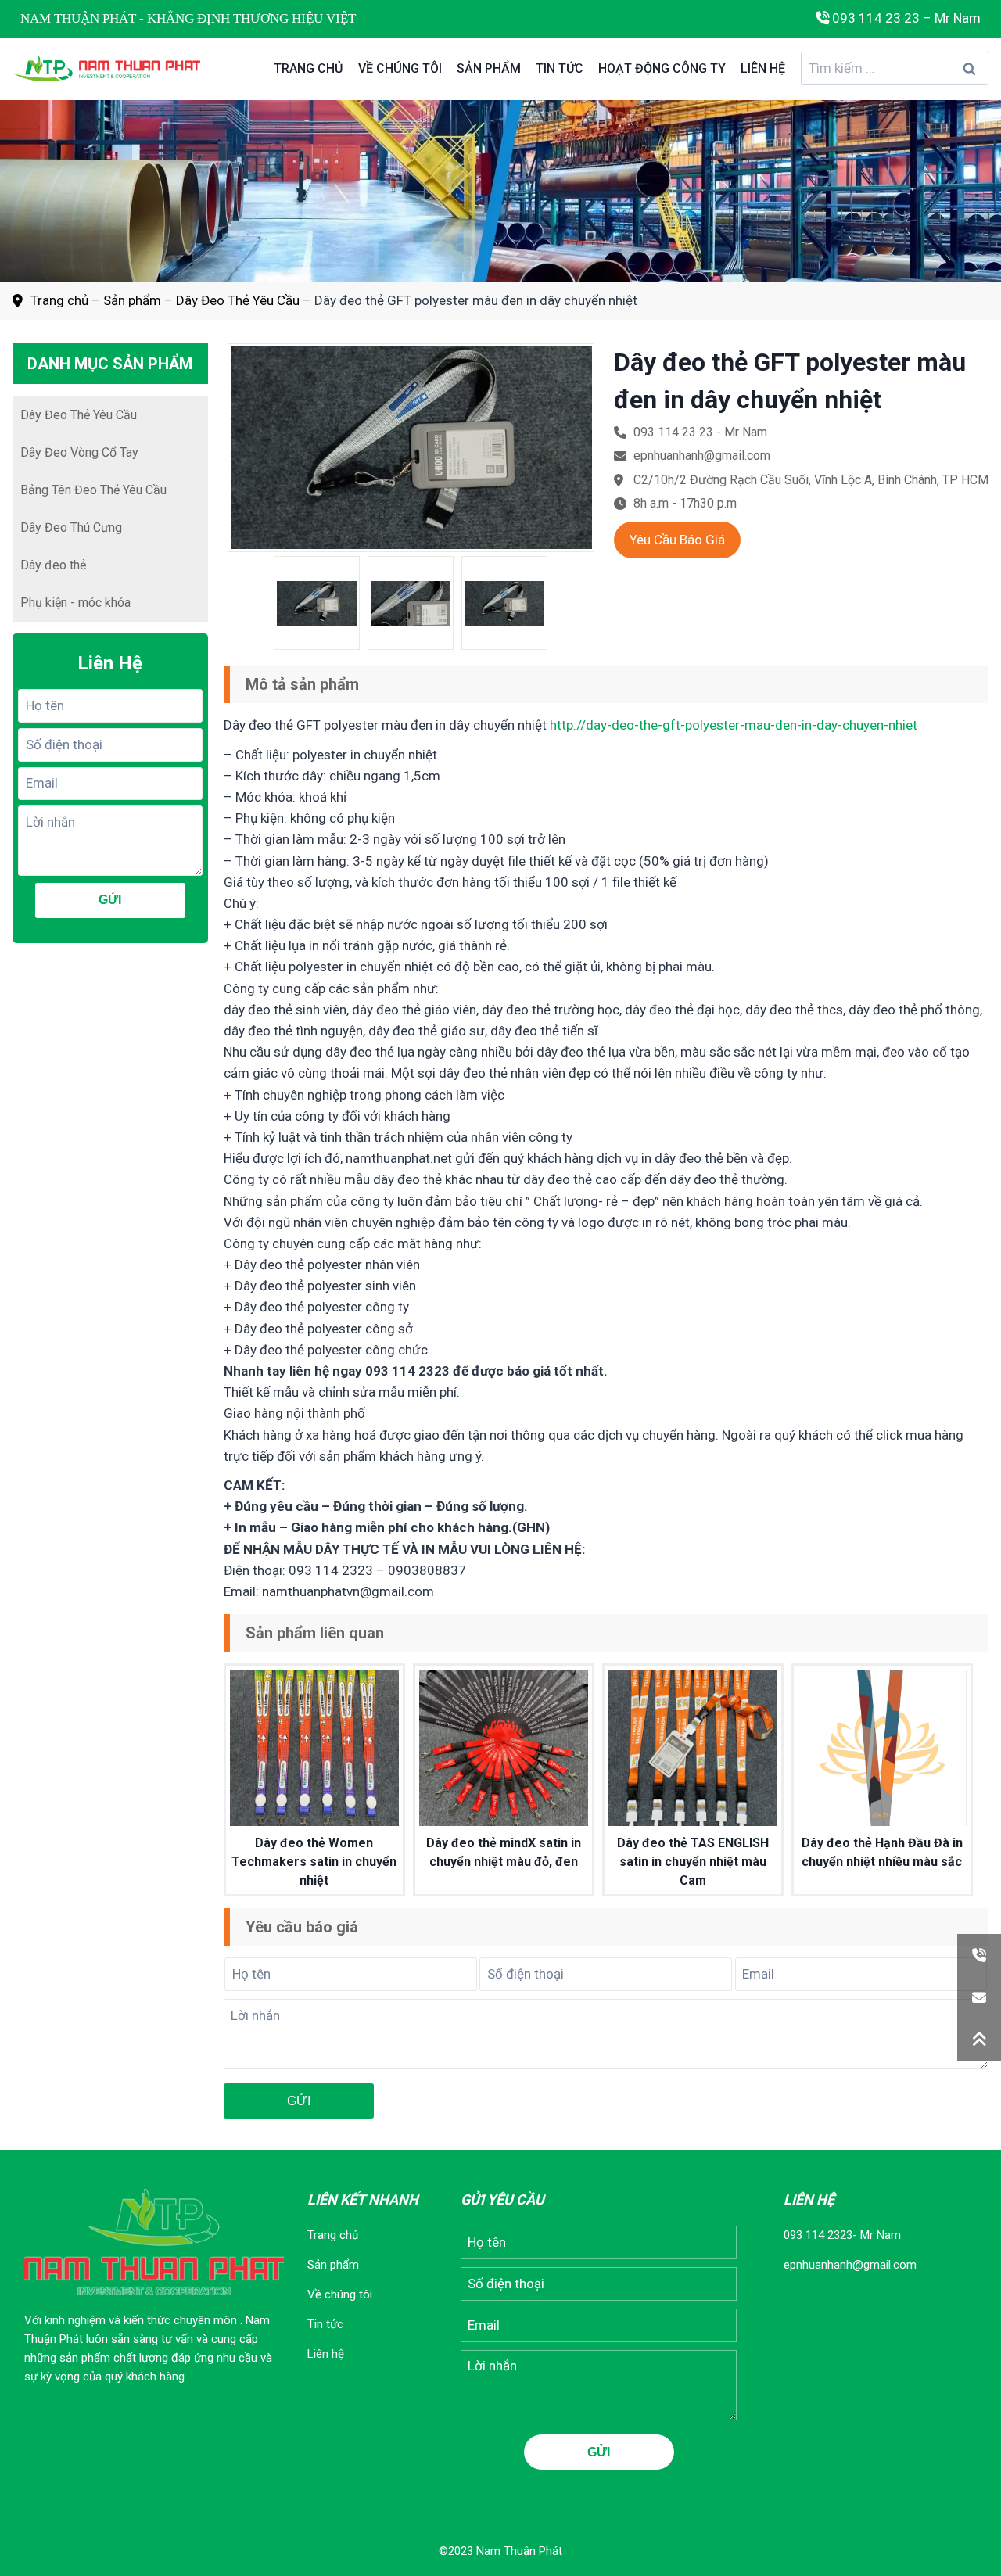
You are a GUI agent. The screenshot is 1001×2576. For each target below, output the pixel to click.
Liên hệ (763, 68)
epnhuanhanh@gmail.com (850, 2265)
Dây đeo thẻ (53, 565)
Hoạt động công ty (662, 68)
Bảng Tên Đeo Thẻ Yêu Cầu (93, 490)
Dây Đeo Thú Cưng (71, 527)
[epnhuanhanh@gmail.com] (979, 1997)
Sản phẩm (489, 68)
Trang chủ (308, 68)
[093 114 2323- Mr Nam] (979, 1955)
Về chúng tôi (400, 68)
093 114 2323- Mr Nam (842, 2235)
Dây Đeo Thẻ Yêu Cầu (238, 300)
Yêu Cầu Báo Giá (677, 540)
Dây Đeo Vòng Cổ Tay (79, 452)
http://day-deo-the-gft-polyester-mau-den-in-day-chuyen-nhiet (734, 725)
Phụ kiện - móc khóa (75, 603)
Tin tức (560, 68)
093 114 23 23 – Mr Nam (905, 18)
